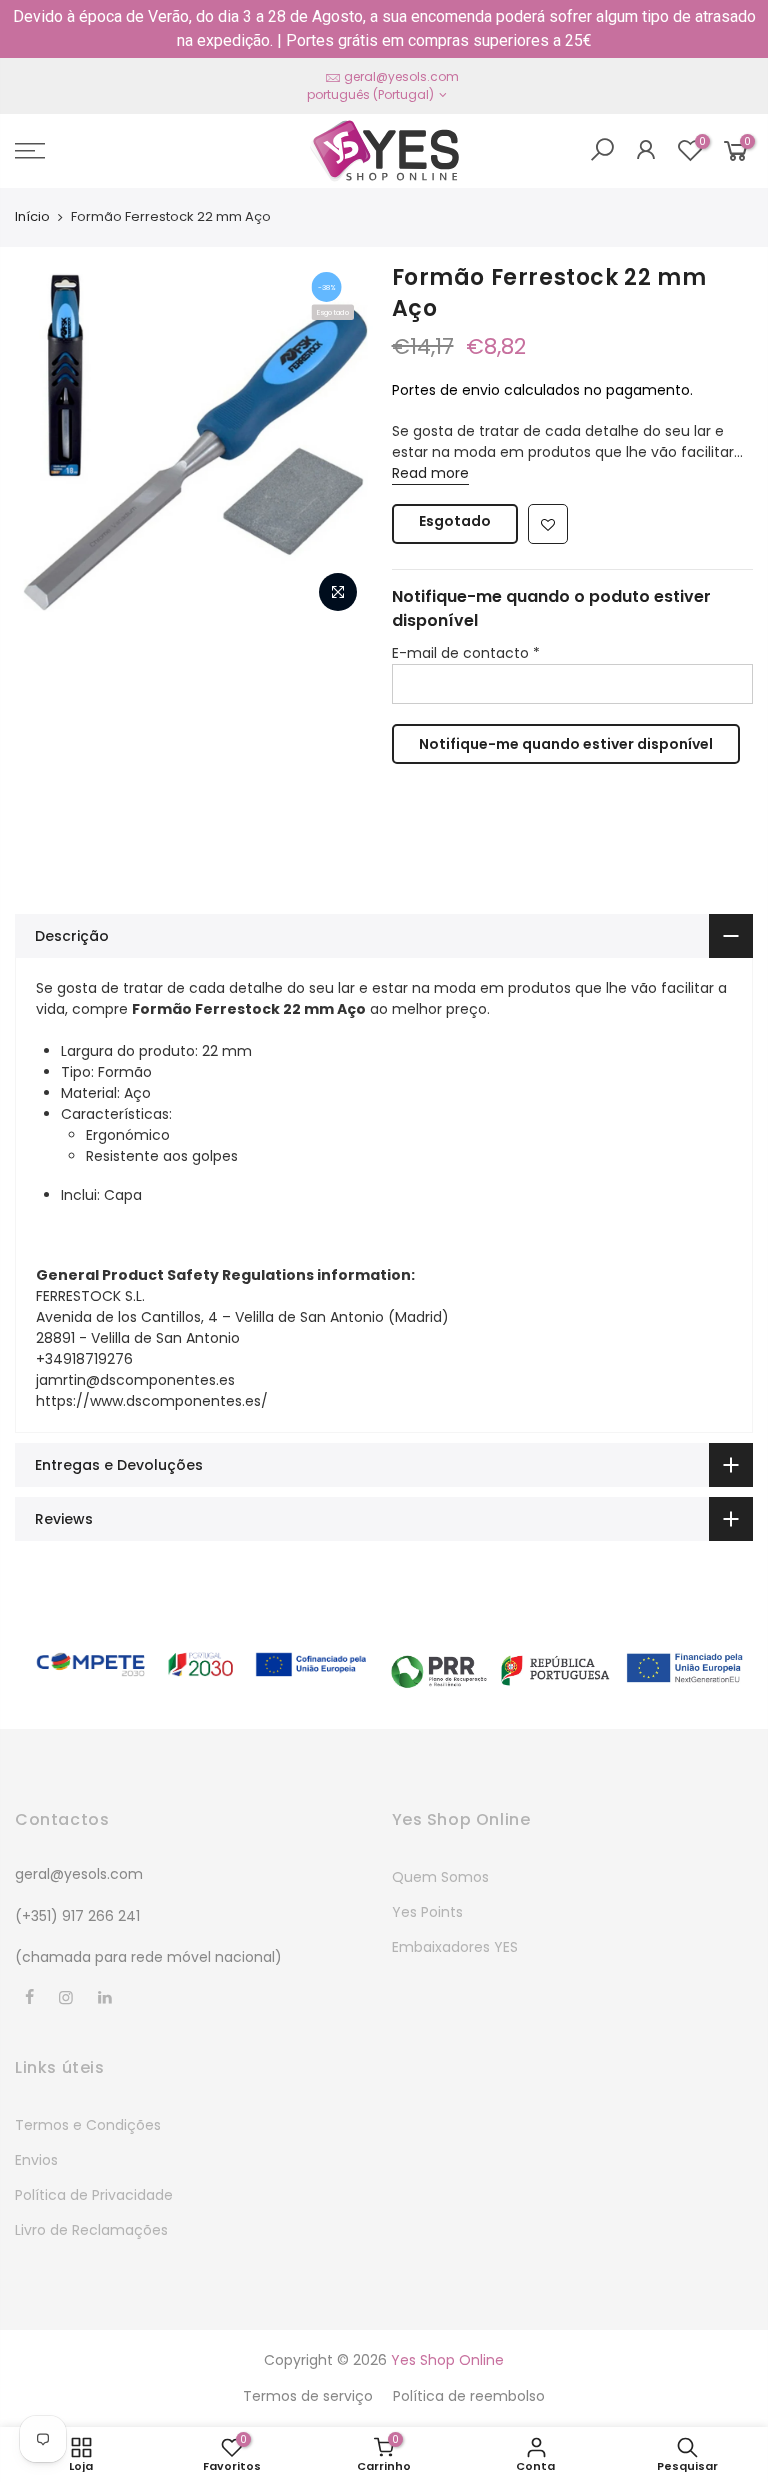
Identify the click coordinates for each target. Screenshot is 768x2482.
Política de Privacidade (94, 2195)
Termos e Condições (88, 2125)
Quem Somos (440, 1877)
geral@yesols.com (401, 76)
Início (32, 217)
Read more (430, 473)
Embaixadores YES (455, 1947)
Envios (36, 2160)
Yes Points (427, 1912)
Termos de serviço (308, 2396)
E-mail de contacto (466, 653)
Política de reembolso (469, 2396)
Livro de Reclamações (91, 2230)
